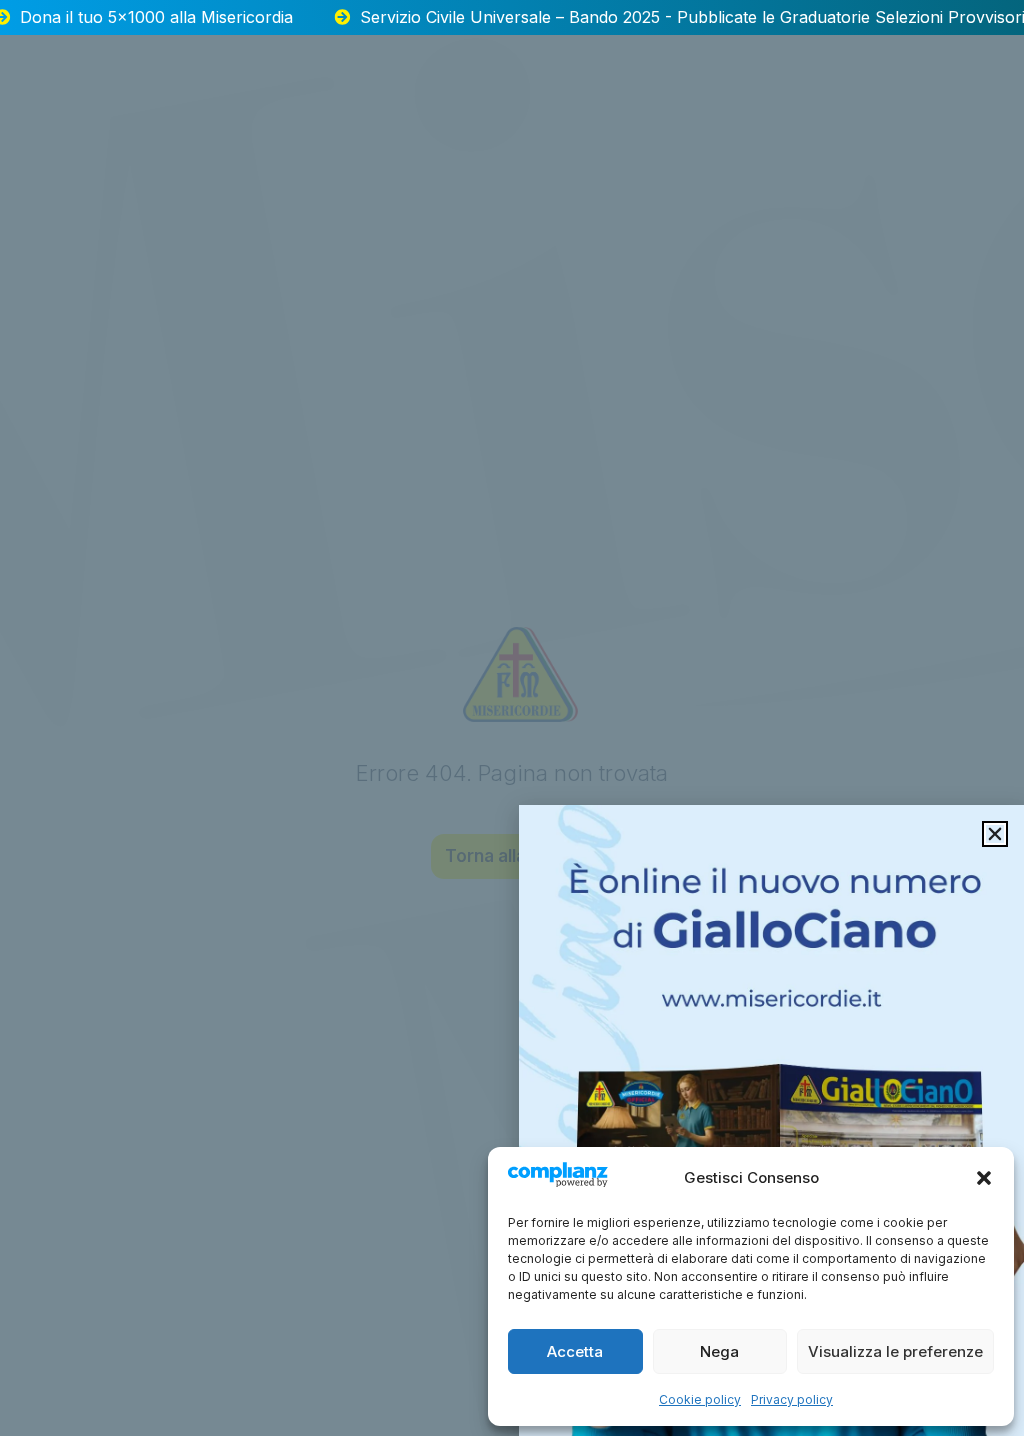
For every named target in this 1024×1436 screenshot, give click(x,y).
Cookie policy (700, 1399)
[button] (984, 1178)
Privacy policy (792, 1399)
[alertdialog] (512, 17)
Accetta (575, 1351)
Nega (719, 1351)
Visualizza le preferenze (895, 1351)
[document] (512, 718)
